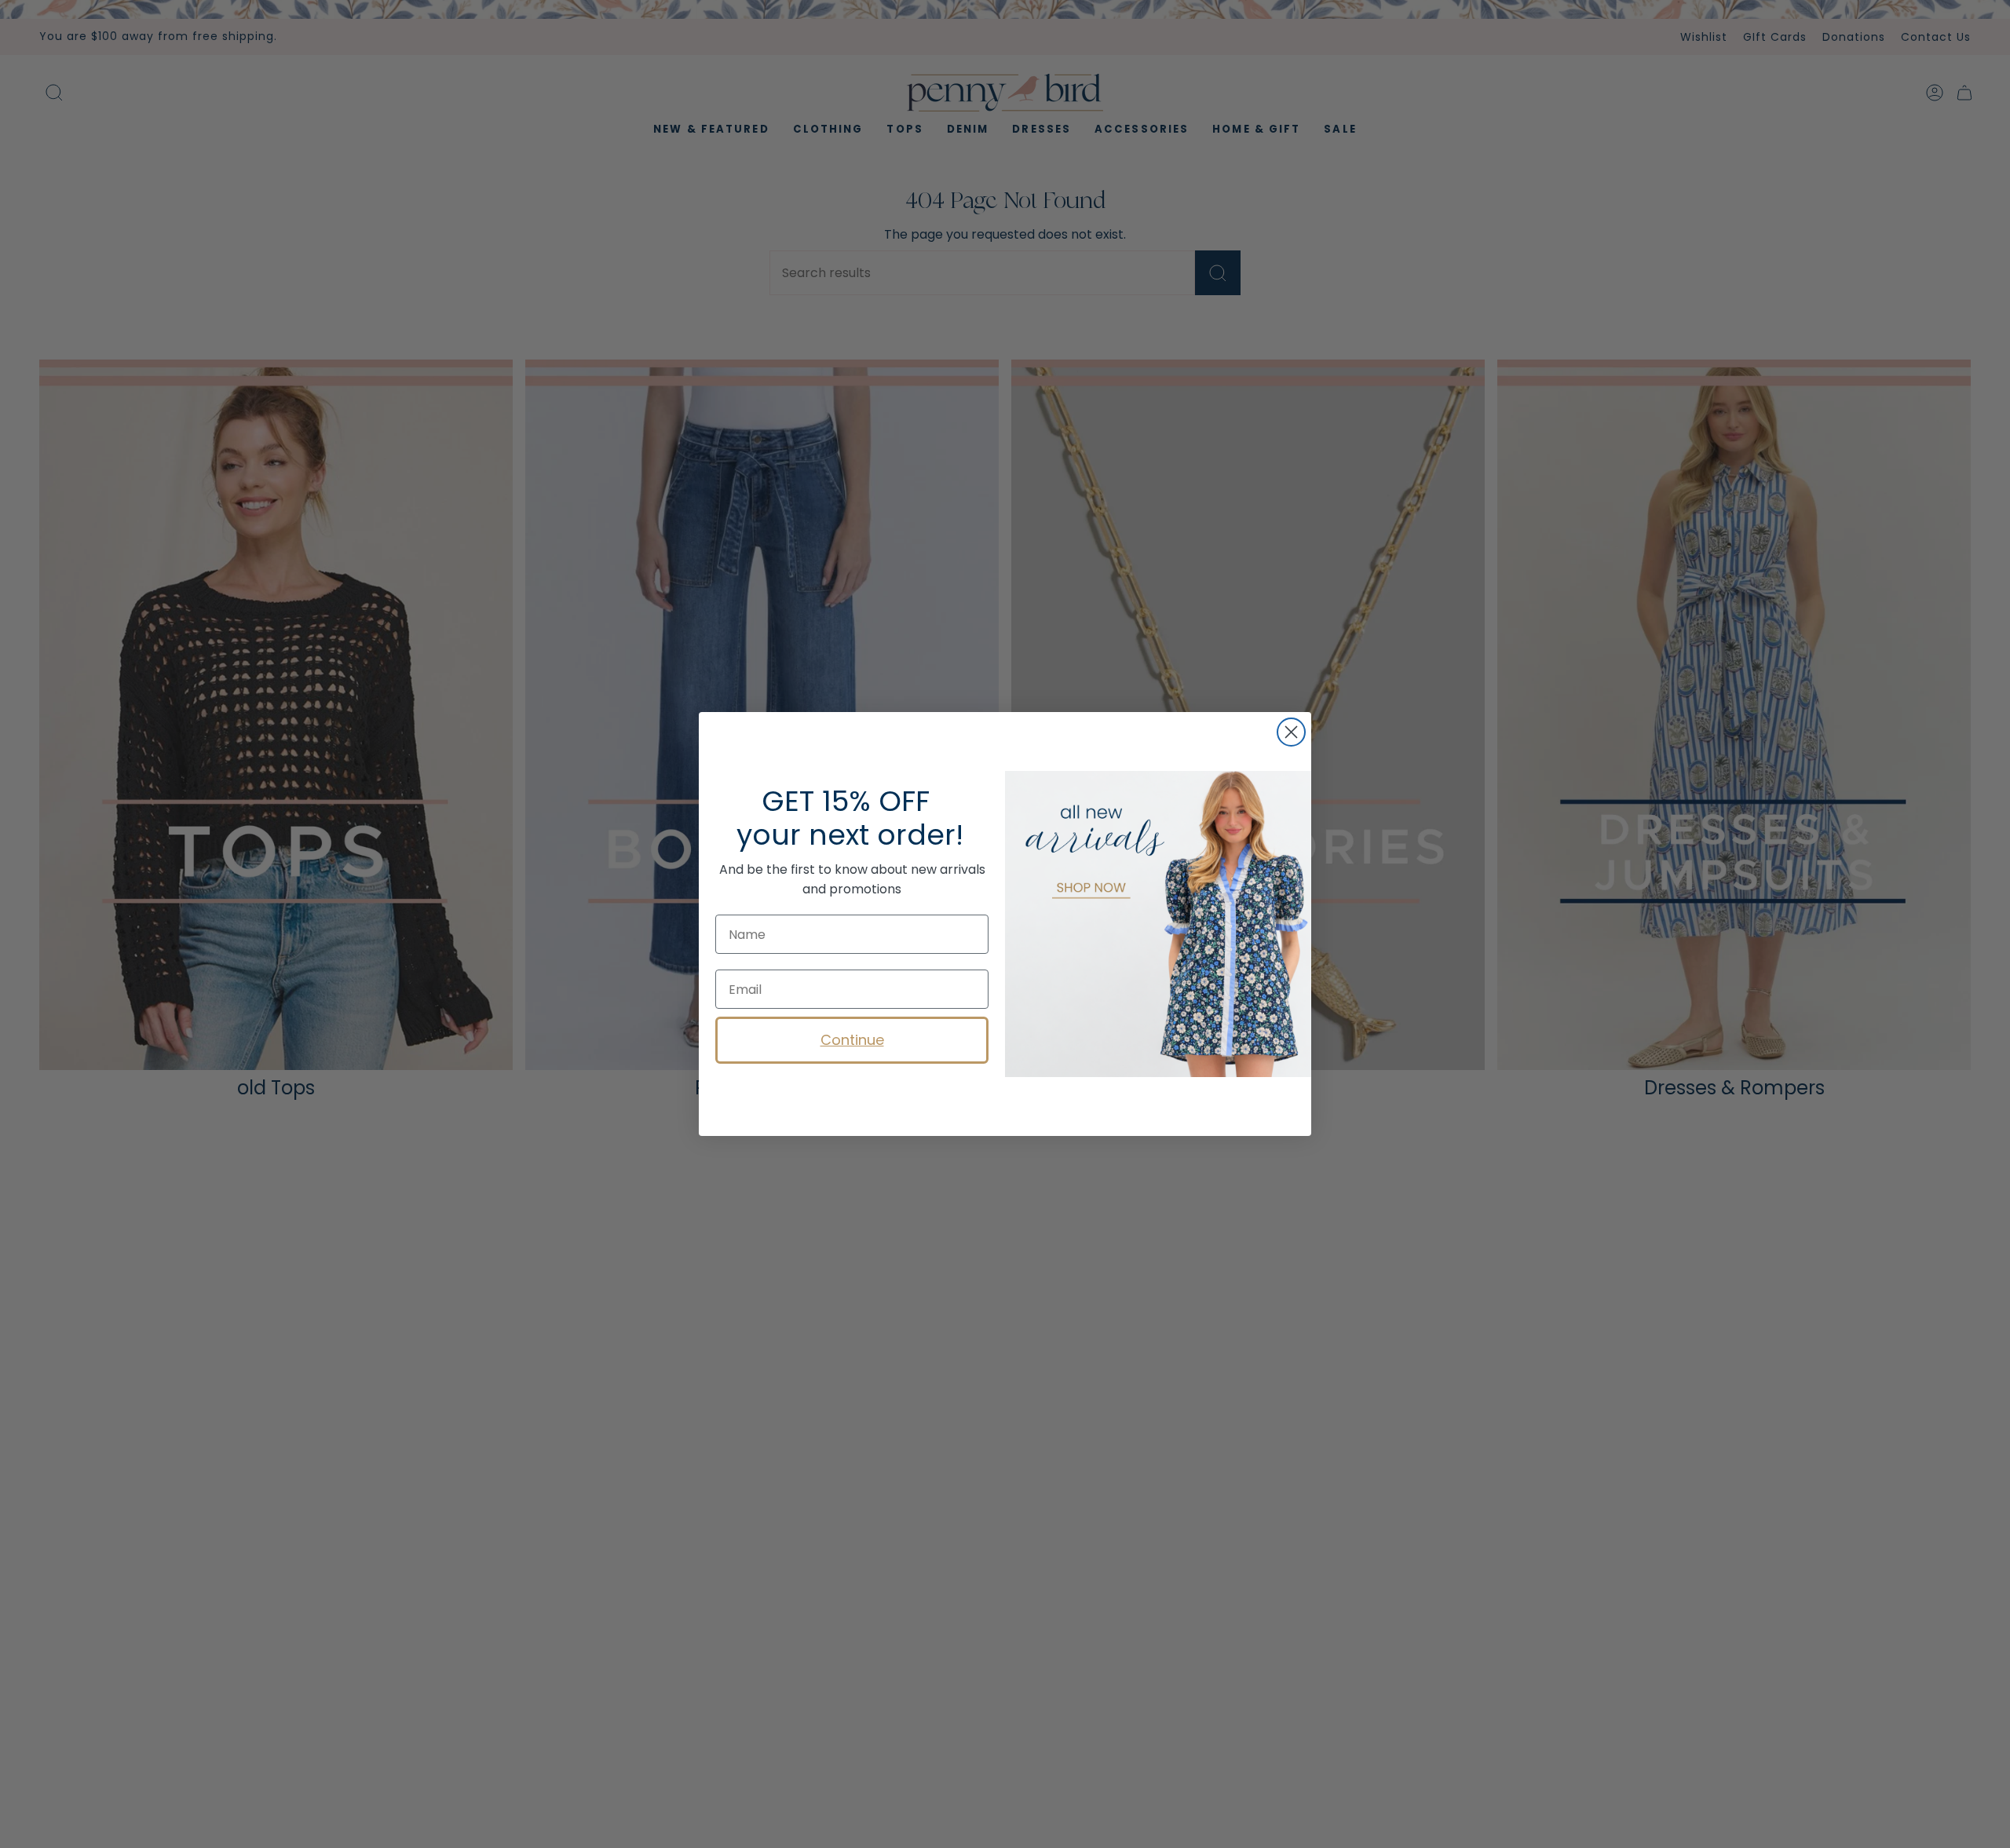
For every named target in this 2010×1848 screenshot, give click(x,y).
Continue (852, 1040)
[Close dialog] (1291, 732)
